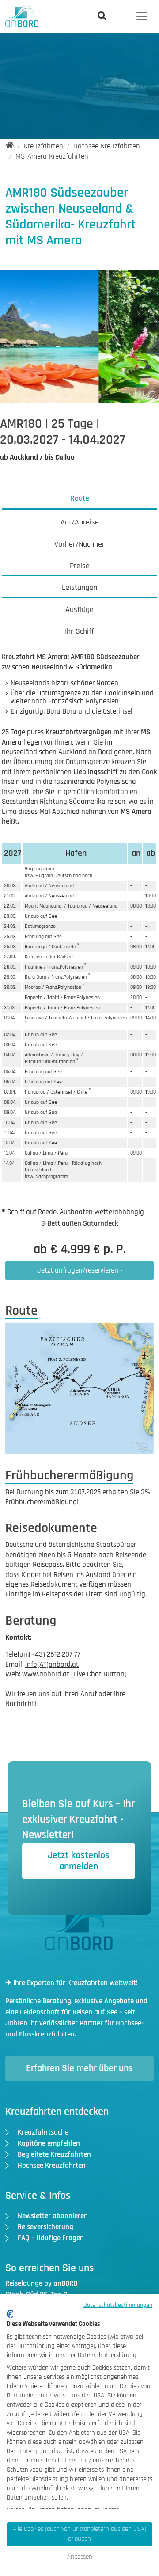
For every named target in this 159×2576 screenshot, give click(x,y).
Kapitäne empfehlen (49, 2143)
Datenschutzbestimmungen (118, 2305)
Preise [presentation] (80, 566)
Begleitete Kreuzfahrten (54, 2154)
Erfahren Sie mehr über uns (79, 2068)
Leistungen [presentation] (79, 587)
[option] (101, 341)
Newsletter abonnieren (53, 2216)
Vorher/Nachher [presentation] (79, 544)
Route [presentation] (80, 498)
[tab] (80, 500)
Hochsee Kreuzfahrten (52, 2166)
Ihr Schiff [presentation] (79, 631)
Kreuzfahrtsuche (43, 2132)
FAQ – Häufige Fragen (51, 2238)
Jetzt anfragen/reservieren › (80, 1270)
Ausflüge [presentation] (79, 610)
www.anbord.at (46, 1674)
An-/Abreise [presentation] (80, 522)
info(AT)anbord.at (52, 1664)
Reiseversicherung (45, 2227)
